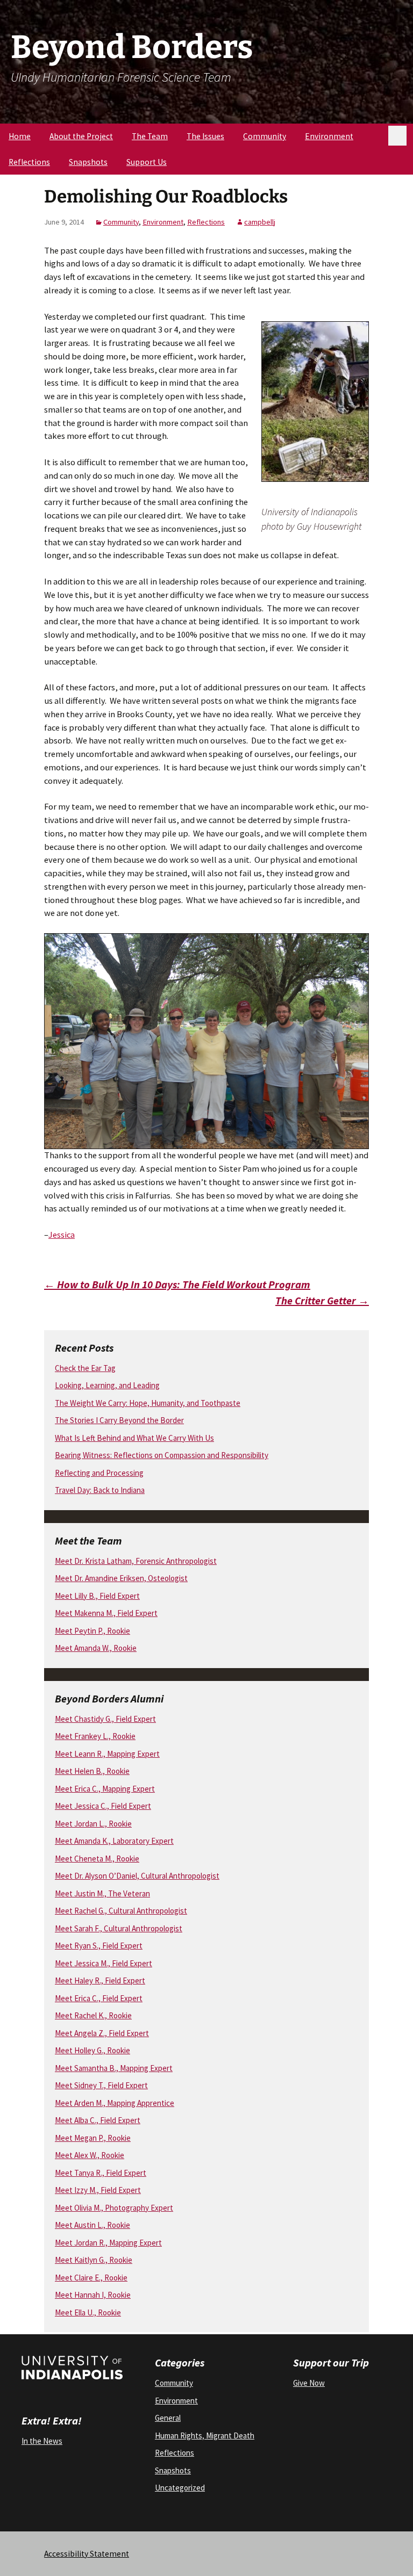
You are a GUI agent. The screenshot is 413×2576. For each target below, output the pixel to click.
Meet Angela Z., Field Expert (102, 2033)
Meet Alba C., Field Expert (98, 2120)
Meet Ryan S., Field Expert (99, 1946)
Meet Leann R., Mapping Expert (107, 1754)
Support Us (147, 162)
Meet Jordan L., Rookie (93, 1824)
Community (265, 136)
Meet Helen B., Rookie (92, 1771)
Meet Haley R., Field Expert (100, 1980)
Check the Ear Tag (85, 1368)
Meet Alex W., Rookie (90, 2155)
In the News (42, 2441)
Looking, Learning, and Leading (107, 1385)
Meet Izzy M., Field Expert (98, 2190)
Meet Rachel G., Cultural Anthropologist (121, 1911)
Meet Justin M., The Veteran (102, 1893)
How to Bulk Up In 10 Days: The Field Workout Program (177, 1284)
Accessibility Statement (87, 2554)
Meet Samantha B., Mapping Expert (114, 2068)
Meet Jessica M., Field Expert (104, 1963)
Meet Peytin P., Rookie (92, 1631)
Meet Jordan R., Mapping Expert (108, 2243)
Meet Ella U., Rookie (88, 2312)
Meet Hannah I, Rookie (93, 2295)
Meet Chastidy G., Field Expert (105, 1719)
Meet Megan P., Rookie (93, 2138)
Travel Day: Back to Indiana (100, 1490)
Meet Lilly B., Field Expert (97, 1596)
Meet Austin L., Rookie (92, 2225)
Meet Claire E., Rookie (91, 2278)
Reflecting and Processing (99, 1473)
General (168, 2418)
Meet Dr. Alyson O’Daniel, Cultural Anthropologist (137, 1876)
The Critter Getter (322, 1300)
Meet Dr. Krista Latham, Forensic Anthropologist (136, 1561)
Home (20, 136)
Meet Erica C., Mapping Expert (105, 1789)
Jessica (62, 1235)
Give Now (309, 2383)
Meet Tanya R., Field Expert (101, 2173)
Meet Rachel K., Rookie (93, 2015)
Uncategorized (180, 2488)
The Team (150, 136)
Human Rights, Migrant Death (205, 2436)
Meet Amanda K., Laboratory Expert (114, 1841)
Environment (329, 136)
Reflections (29, 162)
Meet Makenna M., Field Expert (106, 1613)
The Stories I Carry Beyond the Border (119, 1420)
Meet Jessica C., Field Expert (103, 1806)
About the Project (81, 136)
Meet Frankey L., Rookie (95, 1736)
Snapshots (88, 162)
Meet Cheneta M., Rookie (97, 1859)
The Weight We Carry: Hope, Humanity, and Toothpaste (148, 1403)
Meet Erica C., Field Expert (99, 1998)
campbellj (260, 222)
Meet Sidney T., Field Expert (101, 2085)
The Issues (205, 136)
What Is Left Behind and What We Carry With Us (134, 1438)
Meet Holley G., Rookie (92, 2050)
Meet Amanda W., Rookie (96, 1648)
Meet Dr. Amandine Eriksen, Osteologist (121, 1578)
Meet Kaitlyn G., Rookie (94, 2260)
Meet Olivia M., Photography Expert (114, 2208)
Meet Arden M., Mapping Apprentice (115, 2103)
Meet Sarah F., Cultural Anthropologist (119, 1928)
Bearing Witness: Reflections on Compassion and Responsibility (162, 1455)
